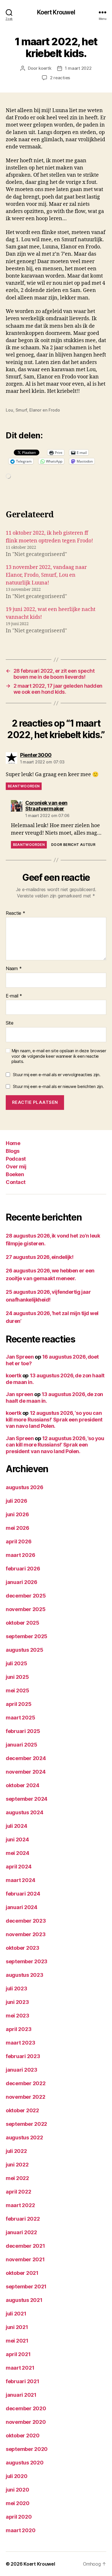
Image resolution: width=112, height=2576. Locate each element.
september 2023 (27, 1961)
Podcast (16, 1159)
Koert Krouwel (56, 12)
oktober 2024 (23, 1785)
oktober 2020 (23, 2435)
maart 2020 (21, 2530)
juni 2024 (17, 1839)
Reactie (16, 913)
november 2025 (26, 1609)
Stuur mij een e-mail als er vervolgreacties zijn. (57, 1075)
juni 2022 (17, 2165)
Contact (16, 1182)
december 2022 (26, 2083)
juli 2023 (17, 1988)
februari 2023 (23, 2056)
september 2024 (27, 1799)
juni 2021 (17, 2327)
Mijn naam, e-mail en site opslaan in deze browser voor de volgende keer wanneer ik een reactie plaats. (59, 1056)
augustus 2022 (24, 2137)
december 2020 (26, 2408)
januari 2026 (22, 1582)
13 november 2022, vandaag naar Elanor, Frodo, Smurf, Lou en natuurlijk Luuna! (46, 575)
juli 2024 (17, 1826)
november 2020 (26, 2422)
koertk (45, 68)
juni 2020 (18, 2490)
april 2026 (19, 1541)
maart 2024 (20, 1880)
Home (13, 1143)
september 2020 (27, 2449)
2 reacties (60, 78)
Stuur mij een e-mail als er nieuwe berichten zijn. (58, 1086)
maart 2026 (20, 1555)
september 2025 (27, 1636)
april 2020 (19, 2517)
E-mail (14, 996)
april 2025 (19, 1704)
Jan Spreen (20, 1357)
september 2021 (26, 2286)
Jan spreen (20, 1394)
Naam (14, 969)
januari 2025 (22, 1745)
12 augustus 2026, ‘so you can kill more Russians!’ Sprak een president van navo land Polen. (54, 1419)
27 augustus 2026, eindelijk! (39, 1257)
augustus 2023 (25, 1975)
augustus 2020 (25, 2463)
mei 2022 (17, 2178)
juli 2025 (17, 1663)
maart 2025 (20, 1718)
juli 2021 (16, 2314)
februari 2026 (23, 1569)
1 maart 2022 (78, 68)
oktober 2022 (22, 2110)
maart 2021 (20, 2368)
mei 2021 (17, 2341)
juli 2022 (16, 2151)
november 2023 (26, 1934)
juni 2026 (17, 1514)
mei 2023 (18, 2016)
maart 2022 (20, 2205)
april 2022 (18, 2192)
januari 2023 (22, 2070)
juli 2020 (17, 2476)
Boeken (15, 1174)
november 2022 (26, 2097)
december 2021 (25, 2246)
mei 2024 (18, 1853)
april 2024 (19, 1867)
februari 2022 (23, 2219)
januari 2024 (22, 1907)
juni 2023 (17, 2002)
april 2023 (19, 2029)
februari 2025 (23, 1731)
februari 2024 (23, 1894)
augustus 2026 (25, 1487)
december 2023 (26, 1921)
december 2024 (26, 1758)
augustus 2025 (25, 1650)
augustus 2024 (25, 1812)
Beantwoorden (24, 786)
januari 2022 (21, 2232)
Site (10, 1023)
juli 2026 (17, 1501)
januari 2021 (21, 2395)
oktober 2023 (23, 1948)
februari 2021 (23, 2381)
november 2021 (25, 2259)
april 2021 (18, 2354)
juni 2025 (17, 1677)
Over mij (16, 1167)
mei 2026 (18, 1528)
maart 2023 (20, 2043)
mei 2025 (18, 1690)
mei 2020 (18, 2503)
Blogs (13, 1151)
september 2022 (26, 2124)
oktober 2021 (22, 2273)
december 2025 (26, 1596)
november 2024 (26, 1772)
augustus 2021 (24, 2300)
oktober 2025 (23, 1623)
